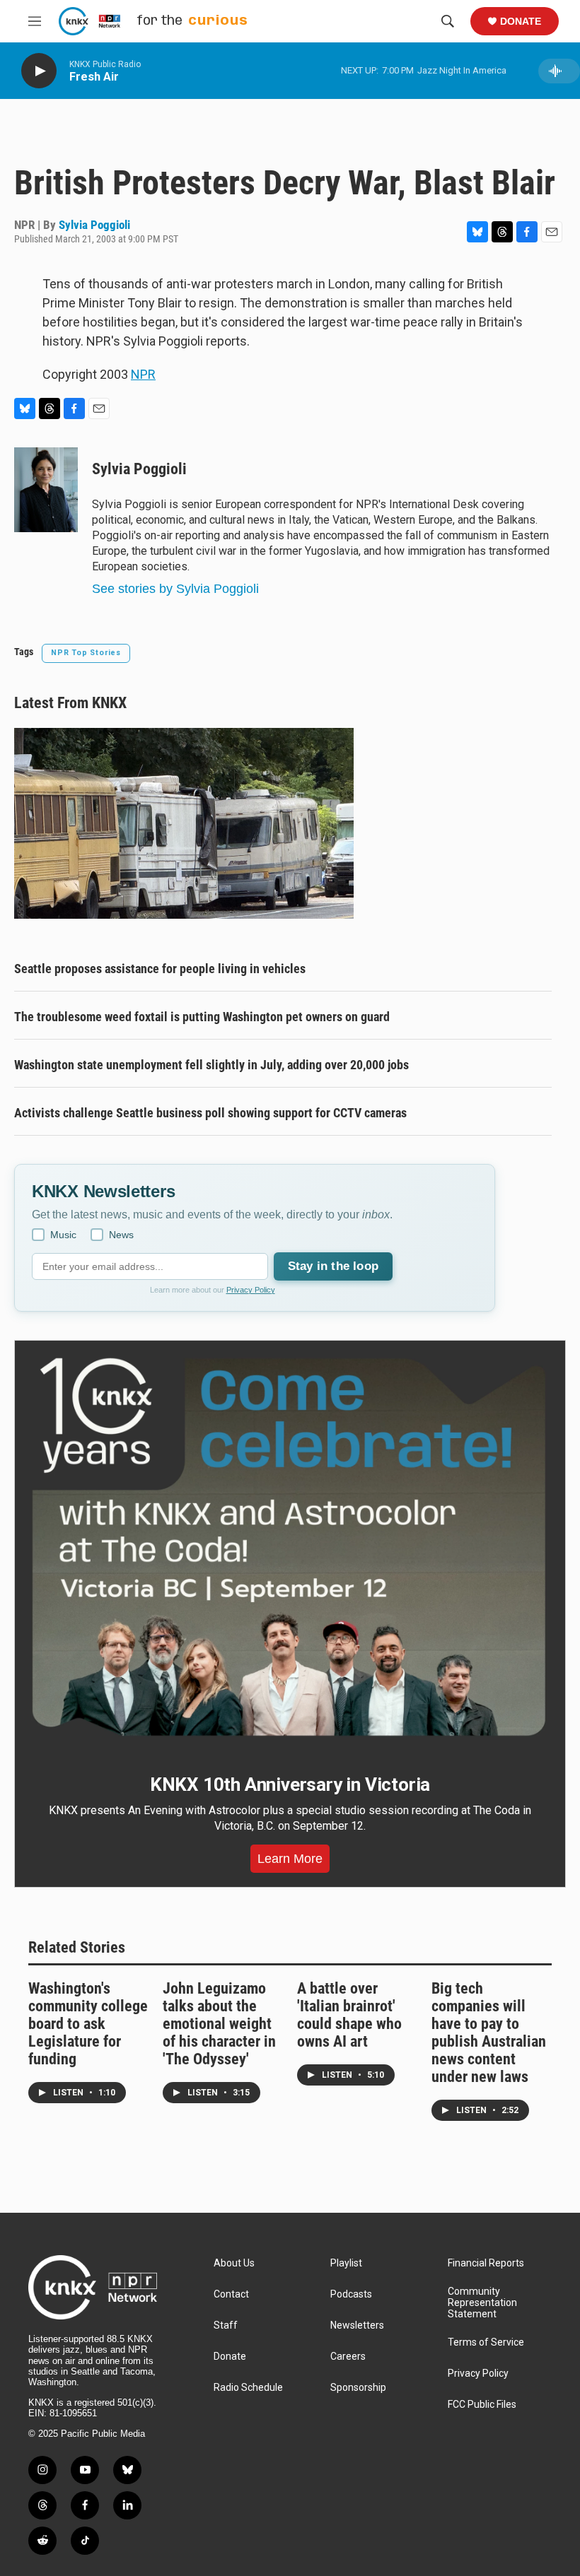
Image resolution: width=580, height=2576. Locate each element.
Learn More (290, 1859)
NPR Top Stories (86, 653)
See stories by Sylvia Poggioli (175, 589)
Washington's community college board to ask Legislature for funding (88, 2024)
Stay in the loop (333, 1266)
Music (63, 1235)
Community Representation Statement (482, 2303)
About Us (234, 2263)
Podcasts (351, 2294)
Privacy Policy (251, 1290)
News (121, 1235)
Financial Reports (486, 2263)
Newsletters (357, 2325)
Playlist (346, 2263)
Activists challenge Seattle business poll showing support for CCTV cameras (210, 1113)
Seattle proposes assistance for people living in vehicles (160, 969)
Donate (521, 21)
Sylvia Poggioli (94, 225)
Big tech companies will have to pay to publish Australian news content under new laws (489, 2033)
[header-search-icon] (448, 21)
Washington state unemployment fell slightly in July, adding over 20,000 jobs (211, 1065)
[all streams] (559, 71)
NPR (143, 374)
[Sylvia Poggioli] (46, 490)
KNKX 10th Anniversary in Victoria (290, 1784)
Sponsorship (358, 2388)
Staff (226, 2325)
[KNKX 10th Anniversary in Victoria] (290, 1547)
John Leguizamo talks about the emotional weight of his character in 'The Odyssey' (219, 2024)
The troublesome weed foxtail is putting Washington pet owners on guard (202, 1017)
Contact (231, 2294)
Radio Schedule (248, 2388)
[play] (39, 71)
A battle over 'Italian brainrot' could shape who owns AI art (349, 2015)
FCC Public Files (482, 2405)
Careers (348, 2357)
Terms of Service (486, 2342)
